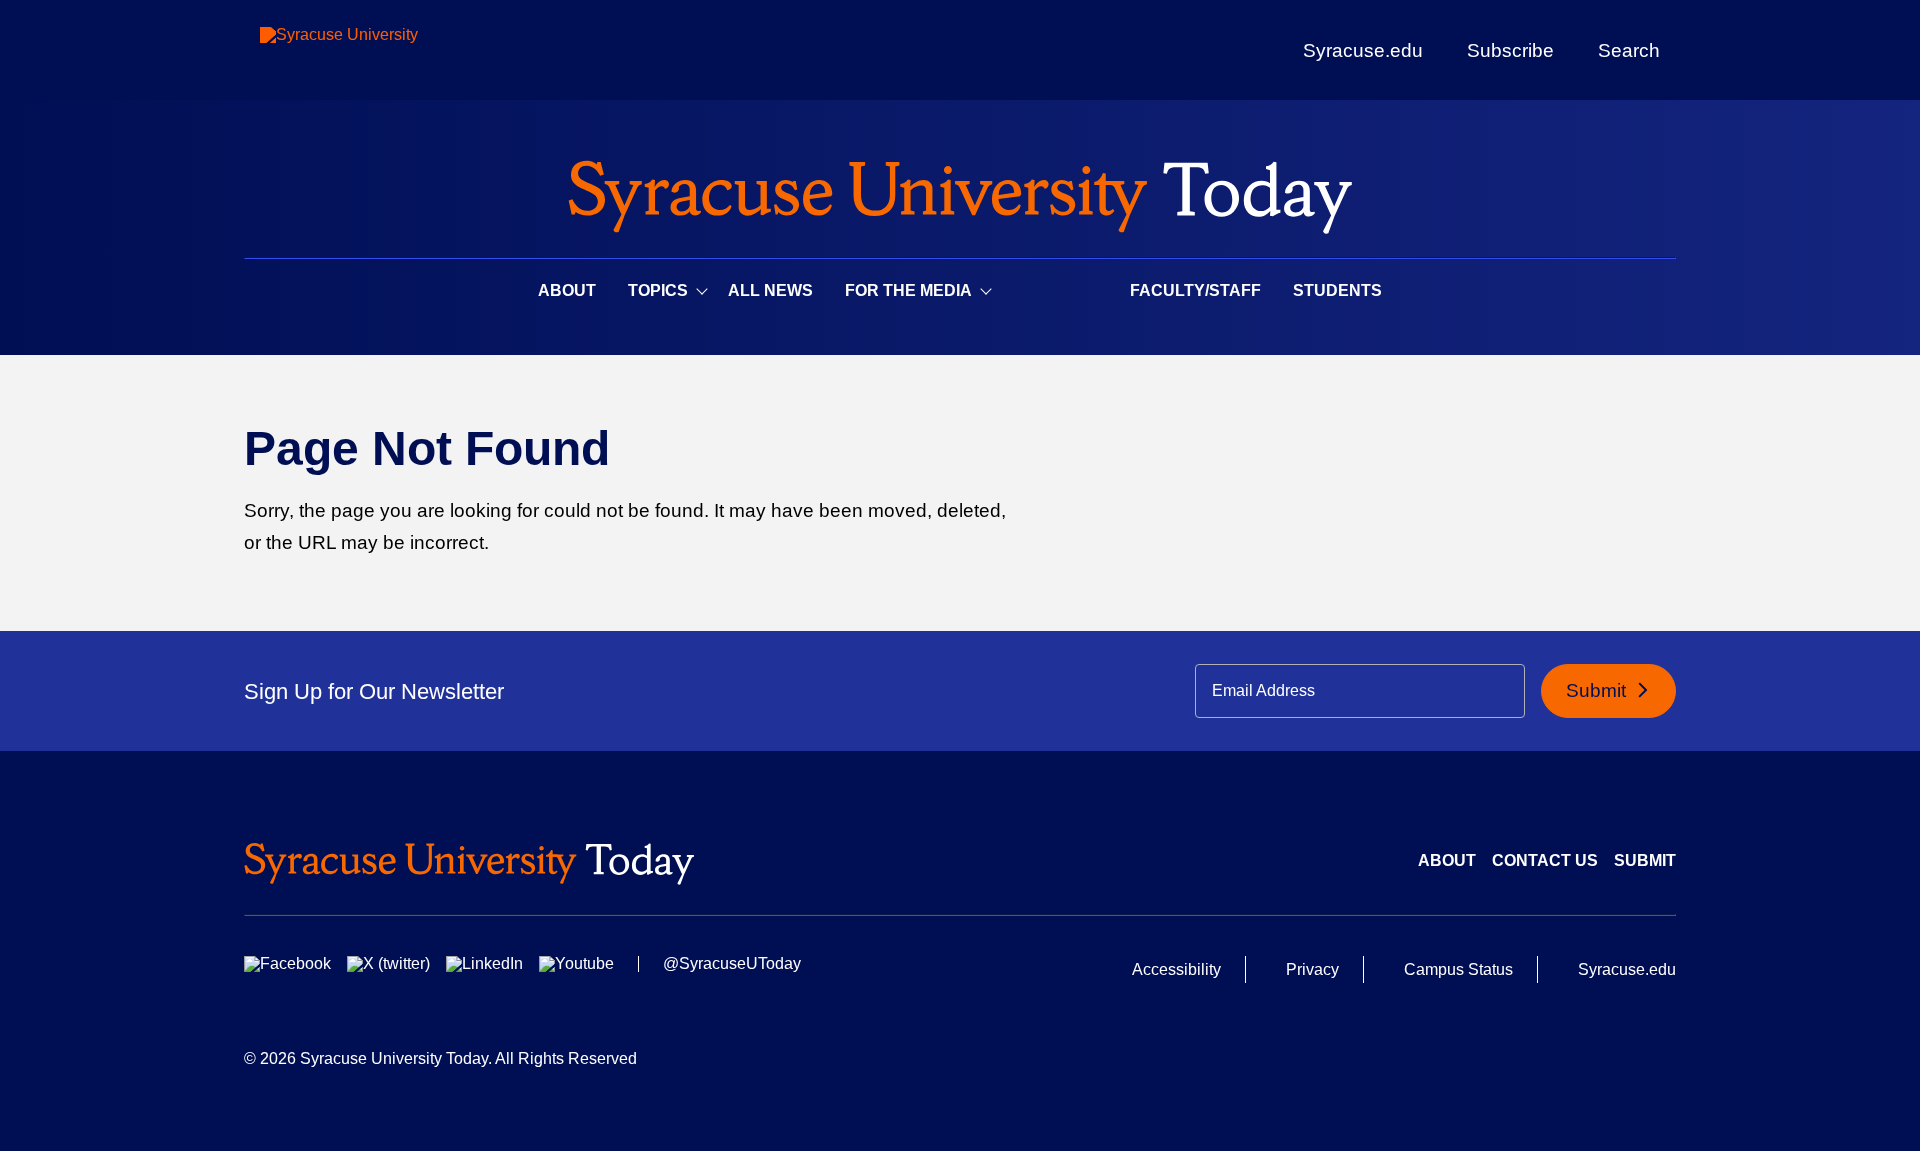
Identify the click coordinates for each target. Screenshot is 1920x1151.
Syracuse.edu (1363, 50)
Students (1337, 290)
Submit (1598, 690)
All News (770, 290)
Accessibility (1176, 969)
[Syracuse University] (385, 50)
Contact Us (1545, 860)
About (567, 290)
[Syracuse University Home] (960, 190)
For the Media (908, 290)
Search (1629, 50)
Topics (658, 290)
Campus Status (1458, 969)
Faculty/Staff (1195, 290)
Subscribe (1510, 50)
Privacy (1312, 969)
